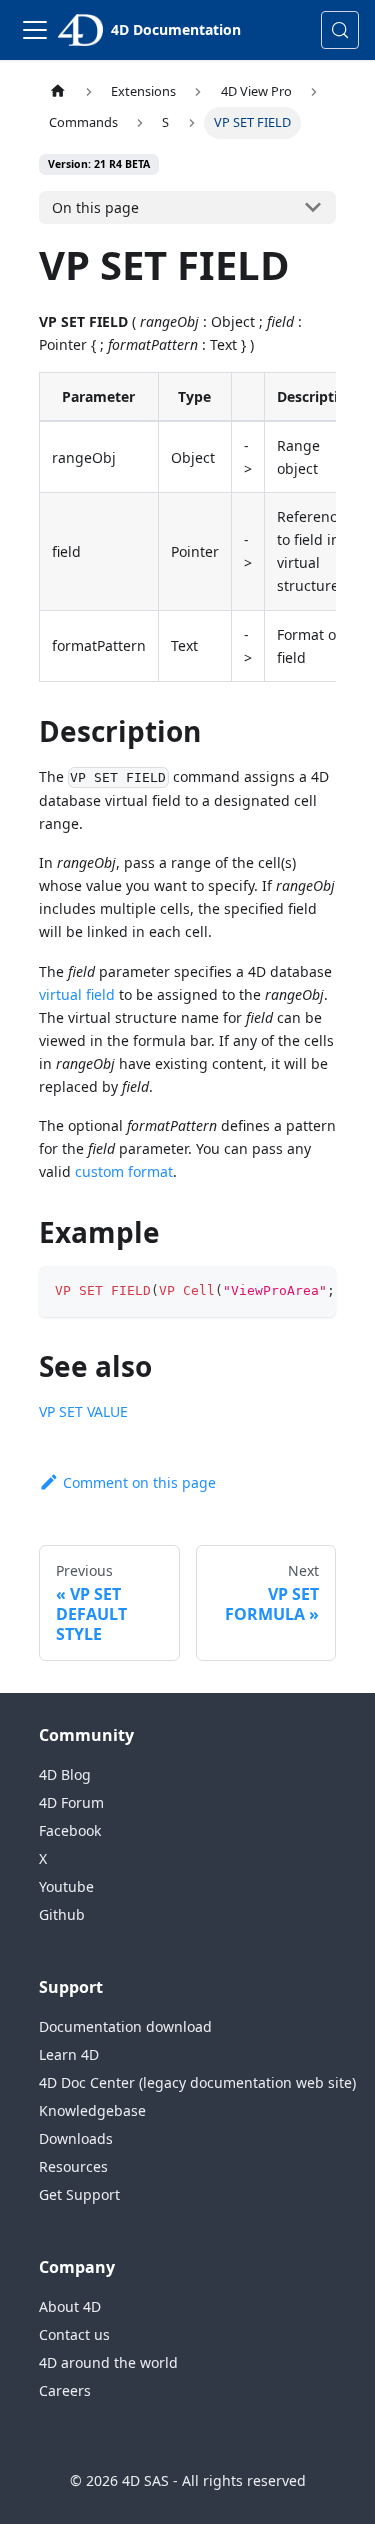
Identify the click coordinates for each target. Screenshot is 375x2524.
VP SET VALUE (83, 1411)
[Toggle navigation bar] (35, 30)
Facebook (70, 1830)
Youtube (66, 1886)
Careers (65, 2390)
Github (62, 1914)
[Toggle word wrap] (275, 1291)
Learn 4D (69, 2054)
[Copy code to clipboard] (311, 1291)
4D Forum (71, 1802)
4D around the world (108, 2362)
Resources (73, 2166)
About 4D (70, 2306)
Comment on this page (139, 1482)
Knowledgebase (92, 2110)
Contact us (74, 2334)
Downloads (76, 2138)
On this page (95, 207)
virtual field (77, 994)
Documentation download (125, 2026)
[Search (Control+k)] (340, 30)
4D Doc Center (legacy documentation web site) (197, 2082)
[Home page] (58, 91)
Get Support (79, 2194)
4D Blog (65, 1774)
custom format (124, 1171)
